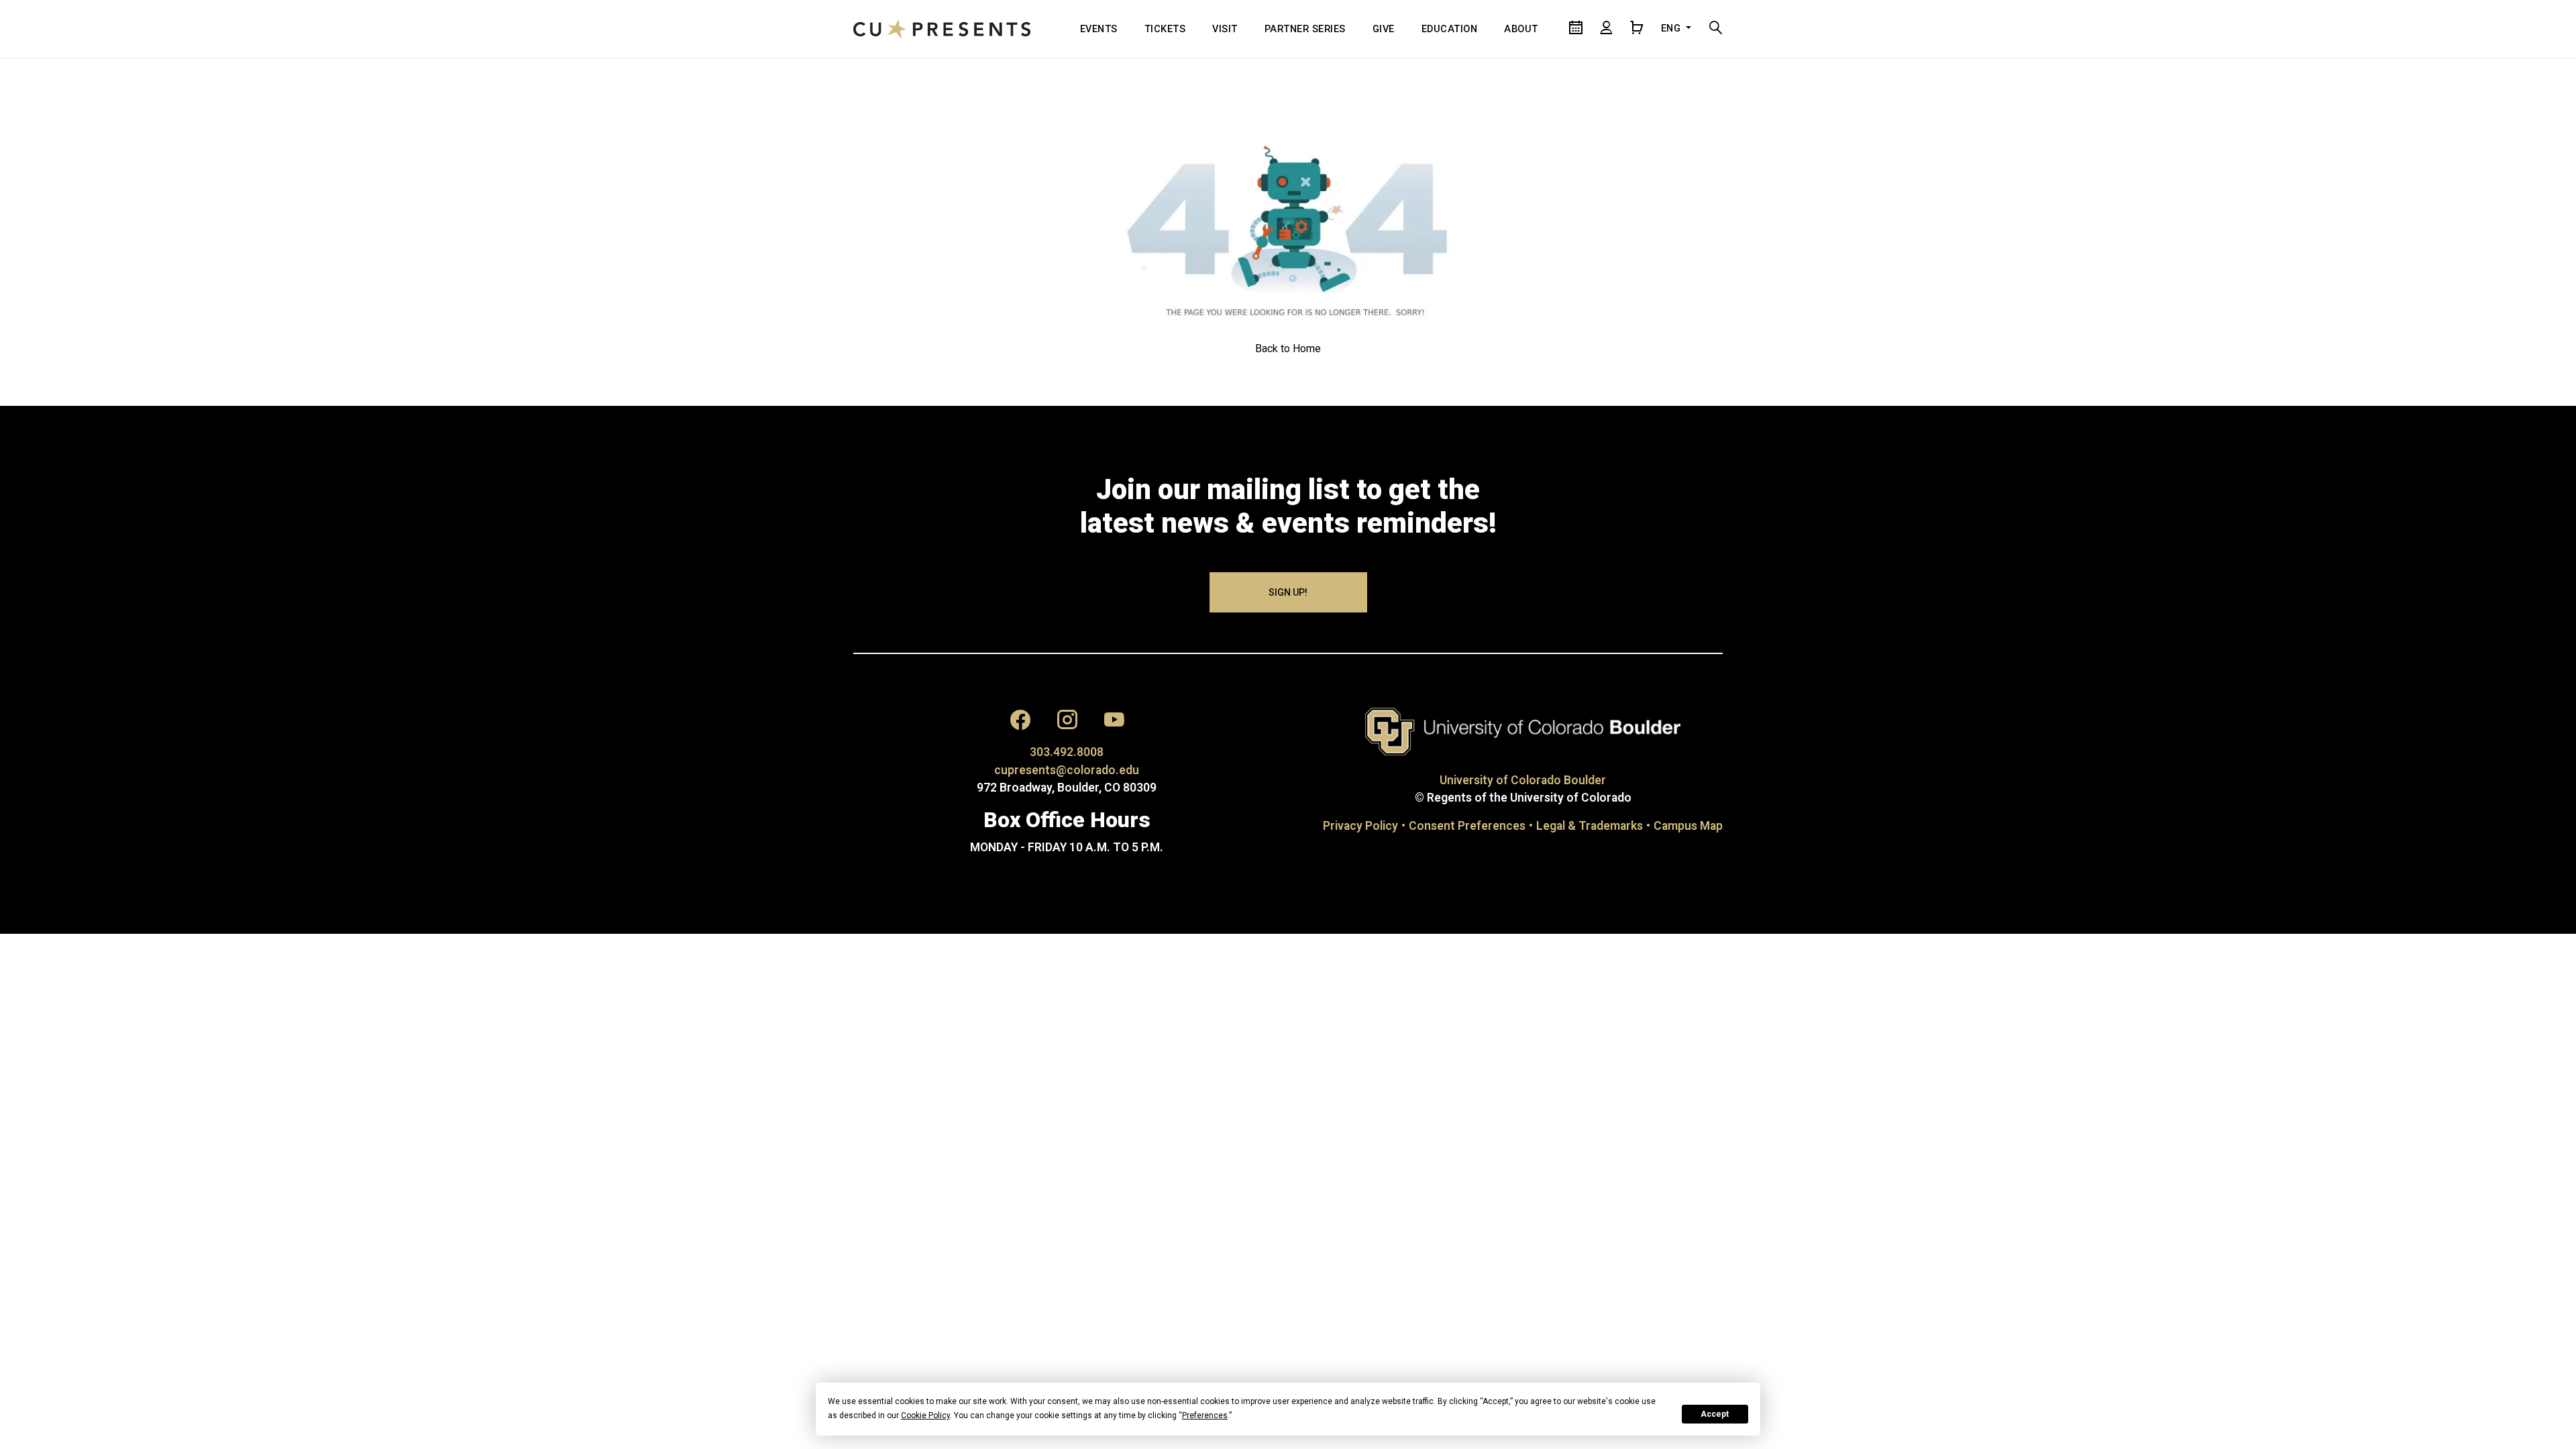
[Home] (942, 29)
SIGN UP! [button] (1288, 592)
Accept (1715, 1414)
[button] (1020, 723)
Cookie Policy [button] (925, 1415)
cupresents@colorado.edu (1067, 770)
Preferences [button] (1205, 1415)
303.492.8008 (1067, 752)
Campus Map (1688, 826)
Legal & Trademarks (1590, 826)
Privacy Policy (1360, 826)
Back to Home (1288, 348)
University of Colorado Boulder (1523, 780)
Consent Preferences (1467, 826)
